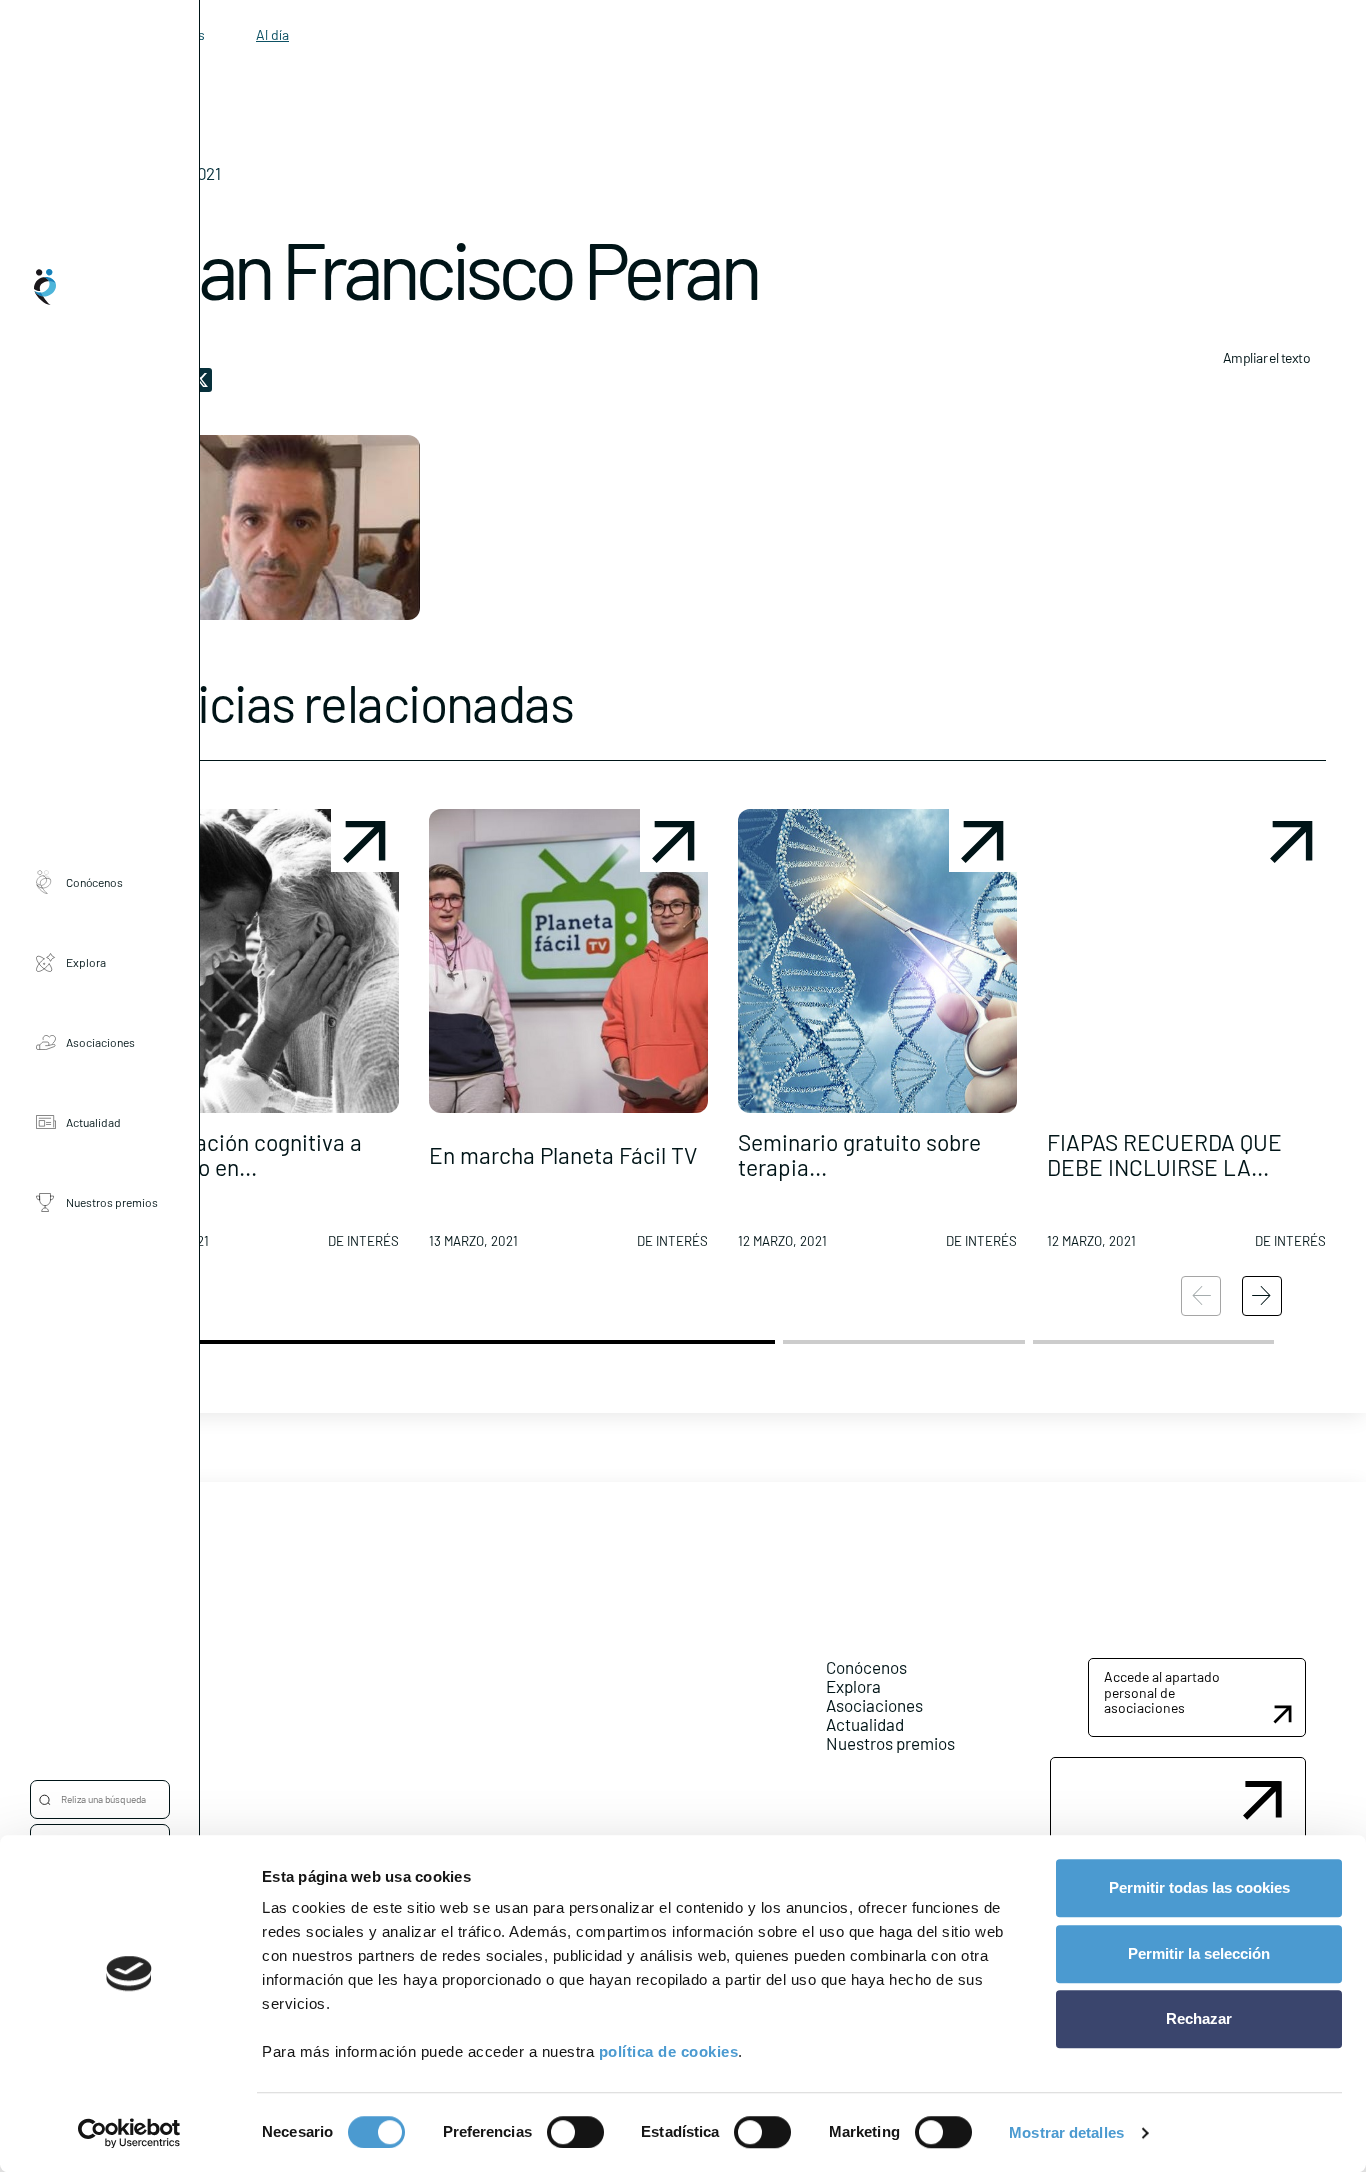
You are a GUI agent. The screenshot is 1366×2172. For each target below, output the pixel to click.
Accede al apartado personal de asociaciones (1162, 1692)
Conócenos (94, 882)
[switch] (575, 2132)
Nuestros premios (112, 1202)
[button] (259, 1037)
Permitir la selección (1199, 1953)
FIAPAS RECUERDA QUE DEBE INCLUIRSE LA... (1164, 1154)
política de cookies (669, 2051)
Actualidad (93, 1122)
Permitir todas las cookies (1199, 1887)
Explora (86, 962)
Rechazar (1199, 2018)
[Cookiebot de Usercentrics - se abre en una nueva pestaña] (129, 2133)
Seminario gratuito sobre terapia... (859, 1154)
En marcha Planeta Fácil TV (563, 1155)
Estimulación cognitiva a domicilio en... (241, 1154)
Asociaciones (100, 1042)
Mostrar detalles (1066, 2132)
